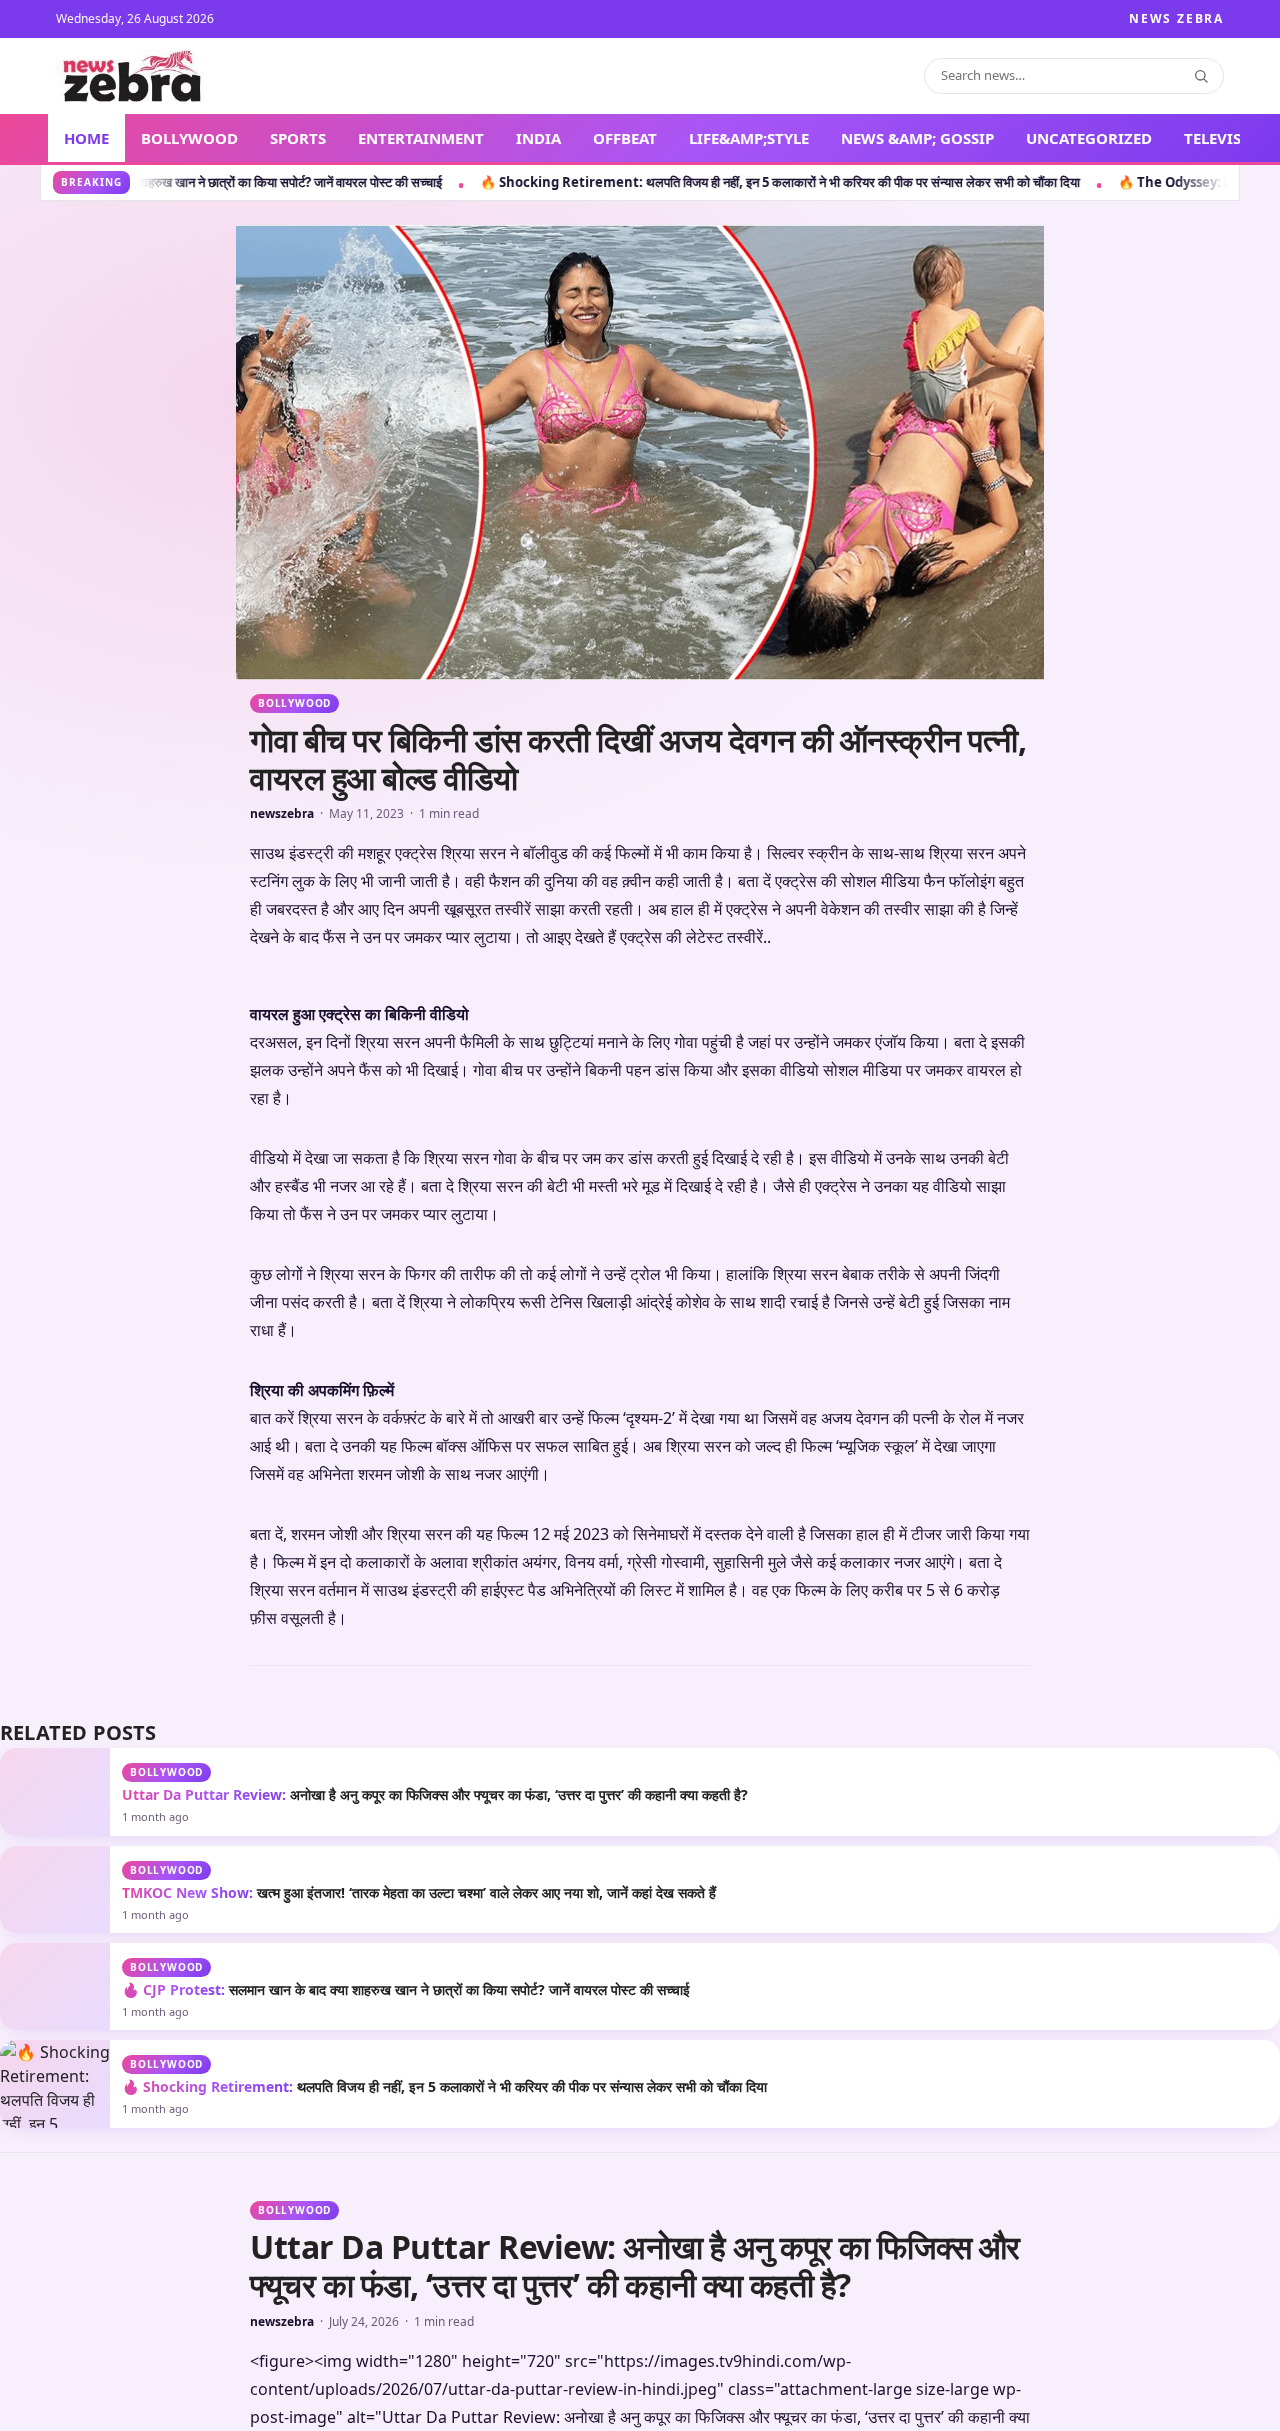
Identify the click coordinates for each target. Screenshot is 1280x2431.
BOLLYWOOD (189, 138)
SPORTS (298, 138)
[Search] (1201, 76)
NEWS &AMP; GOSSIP (917, 138)
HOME (86, 138)
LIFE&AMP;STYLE (749, 138)
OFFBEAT (625, 138)
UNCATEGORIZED (1089, 138)
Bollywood (294, 703)
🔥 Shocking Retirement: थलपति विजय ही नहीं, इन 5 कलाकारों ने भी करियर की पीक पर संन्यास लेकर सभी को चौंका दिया (461, 182)
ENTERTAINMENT (421, 138)
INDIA (538, 138)
